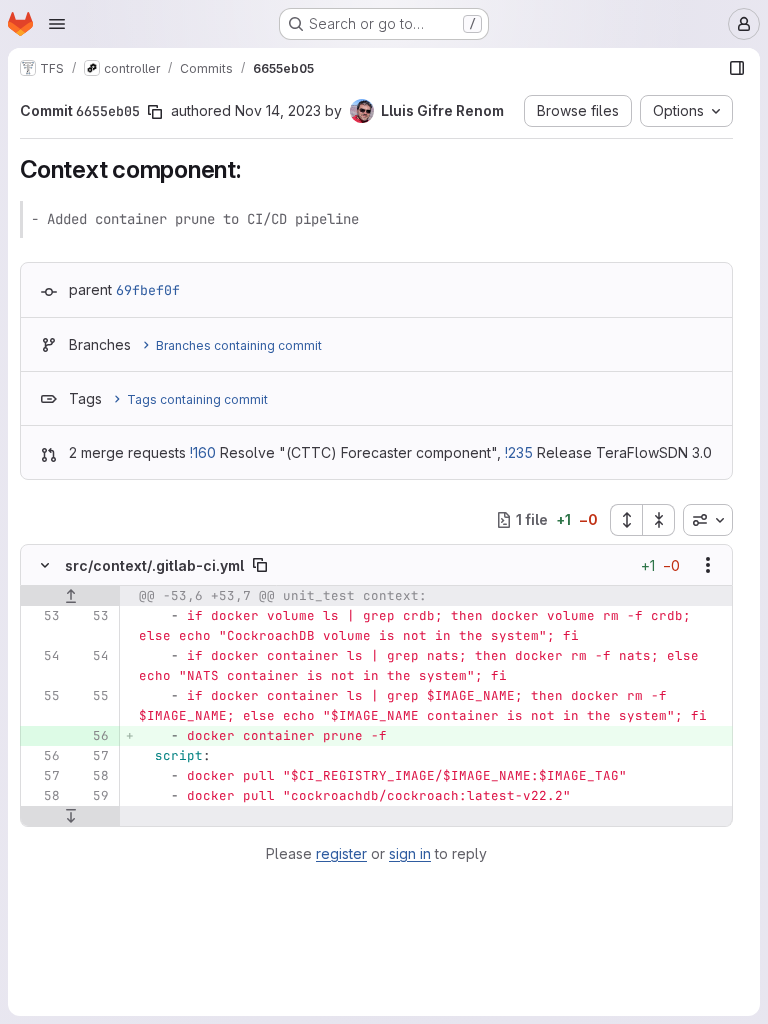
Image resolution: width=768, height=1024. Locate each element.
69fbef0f (148, 290)
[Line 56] (43, 756)
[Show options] (708, 565)
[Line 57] (92, 756)
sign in (410, 853)
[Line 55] (43, 696)
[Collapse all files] (659, 520)
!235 (519, 452)
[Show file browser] (737, 68)
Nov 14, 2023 (278, 110)
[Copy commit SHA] (155, 112)
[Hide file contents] (45, 565)
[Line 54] (43, 656)
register (341, 853)
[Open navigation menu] (57, 24)
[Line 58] (92, 776)
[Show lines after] (70, 816)
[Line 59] (92, 796)
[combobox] (708, 520)
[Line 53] (43, 616)
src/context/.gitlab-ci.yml (154, 565)
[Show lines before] (70, 596)
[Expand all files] (626, 520)
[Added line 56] (92, 736)
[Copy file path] (260, 565)
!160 (203, 452)
